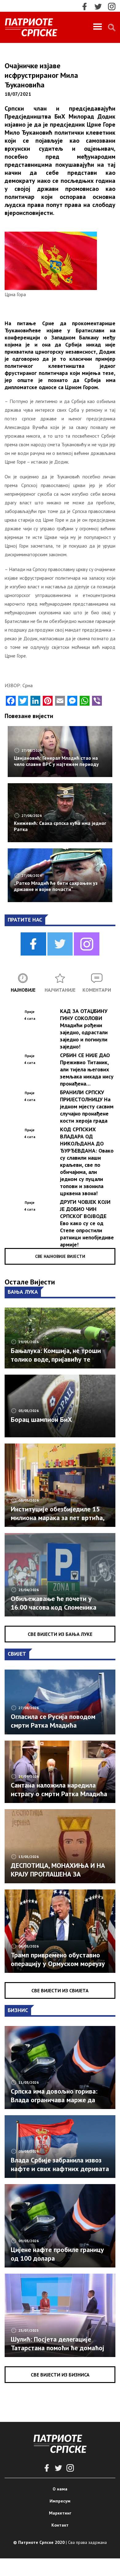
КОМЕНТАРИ (97, 990)
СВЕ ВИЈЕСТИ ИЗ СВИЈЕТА (60, 1990)
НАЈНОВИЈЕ (23, 990)
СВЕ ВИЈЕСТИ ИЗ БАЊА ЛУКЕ (60, 1634)
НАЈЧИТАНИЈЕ (60, 990)
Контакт (60, 2525)
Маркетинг (60, 2513)
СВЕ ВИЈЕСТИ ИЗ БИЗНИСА (60, 2375)
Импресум (60, 2501)
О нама (60, 2489)
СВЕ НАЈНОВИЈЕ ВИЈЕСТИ (60, 1256)
